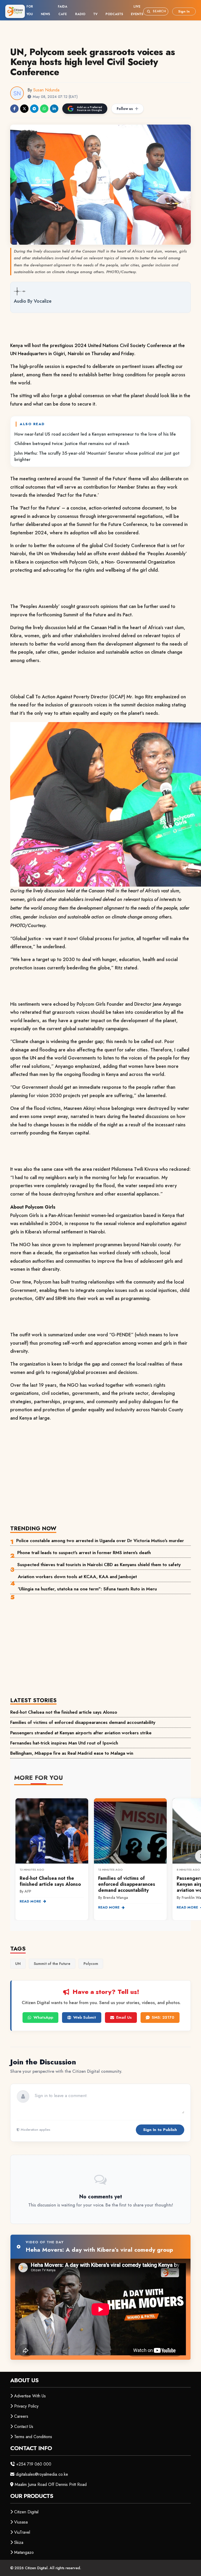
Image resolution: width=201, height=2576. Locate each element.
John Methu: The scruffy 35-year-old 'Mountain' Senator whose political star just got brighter (97, 456)
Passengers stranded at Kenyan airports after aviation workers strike (81, 1733)
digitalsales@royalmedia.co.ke (42, 2474)
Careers (21, 2416)
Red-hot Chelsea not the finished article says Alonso (64, 1712)
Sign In (184, 11)
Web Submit (85, 2017)
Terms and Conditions (33, 2437)
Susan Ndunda (46, 90)
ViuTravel (22, 2532)
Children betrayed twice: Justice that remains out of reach (72, 443)
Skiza (19, 2542)
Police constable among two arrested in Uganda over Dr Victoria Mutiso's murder (100, 1541)
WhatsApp (43, 2017)
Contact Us (24, 2426)
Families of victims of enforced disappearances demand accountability (83, 1722)
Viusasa (21, 2522)
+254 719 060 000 (34, 2464)
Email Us (124, 2017)
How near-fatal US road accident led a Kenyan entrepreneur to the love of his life (95, 434)
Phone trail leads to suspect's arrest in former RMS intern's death (84, 1553)
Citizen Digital (26, 2512)
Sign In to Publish (160, 2130)
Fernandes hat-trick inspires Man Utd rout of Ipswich (64, 1743)
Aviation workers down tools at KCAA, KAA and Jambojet (77, 1577)
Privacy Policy (26, 2406)
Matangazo (24, 2552)
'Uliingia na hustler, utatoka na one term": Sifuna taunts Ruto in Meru (87, 1589)
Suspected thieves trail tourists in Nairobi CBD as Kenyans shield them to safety (99, 1565)
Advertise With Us (30, 2396)
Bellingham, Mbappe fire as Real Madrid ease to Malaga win (72, 1753)
